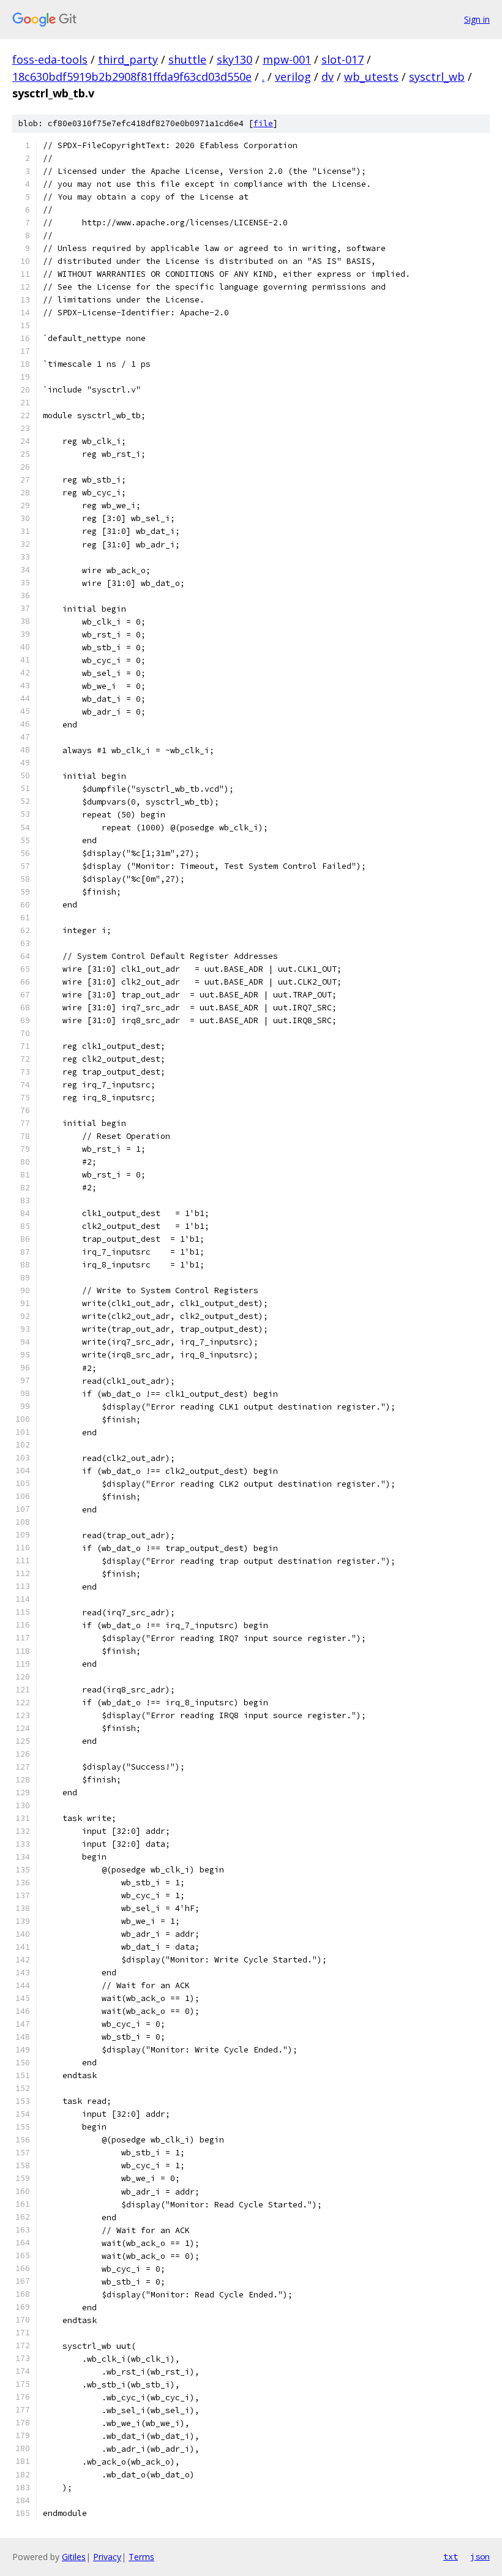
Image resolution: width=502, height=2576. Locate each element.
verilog (293, 77)
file (263, 123)
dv (328, 77)
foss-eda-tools (50, 59)
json (480, 2556)
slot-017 (343, 59)
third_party (128, 59)
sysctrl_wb (437, 77)
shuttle (187, 59)
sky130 (234, 59)
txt (451, 2556)
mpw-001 (287, 59)
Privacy (107, 2557)
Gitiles (74, 2557)
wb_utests (371, 77)
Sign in (477, 19)
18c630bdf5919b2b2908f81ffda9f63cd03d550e (132, 77)
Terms (141, 2557)
